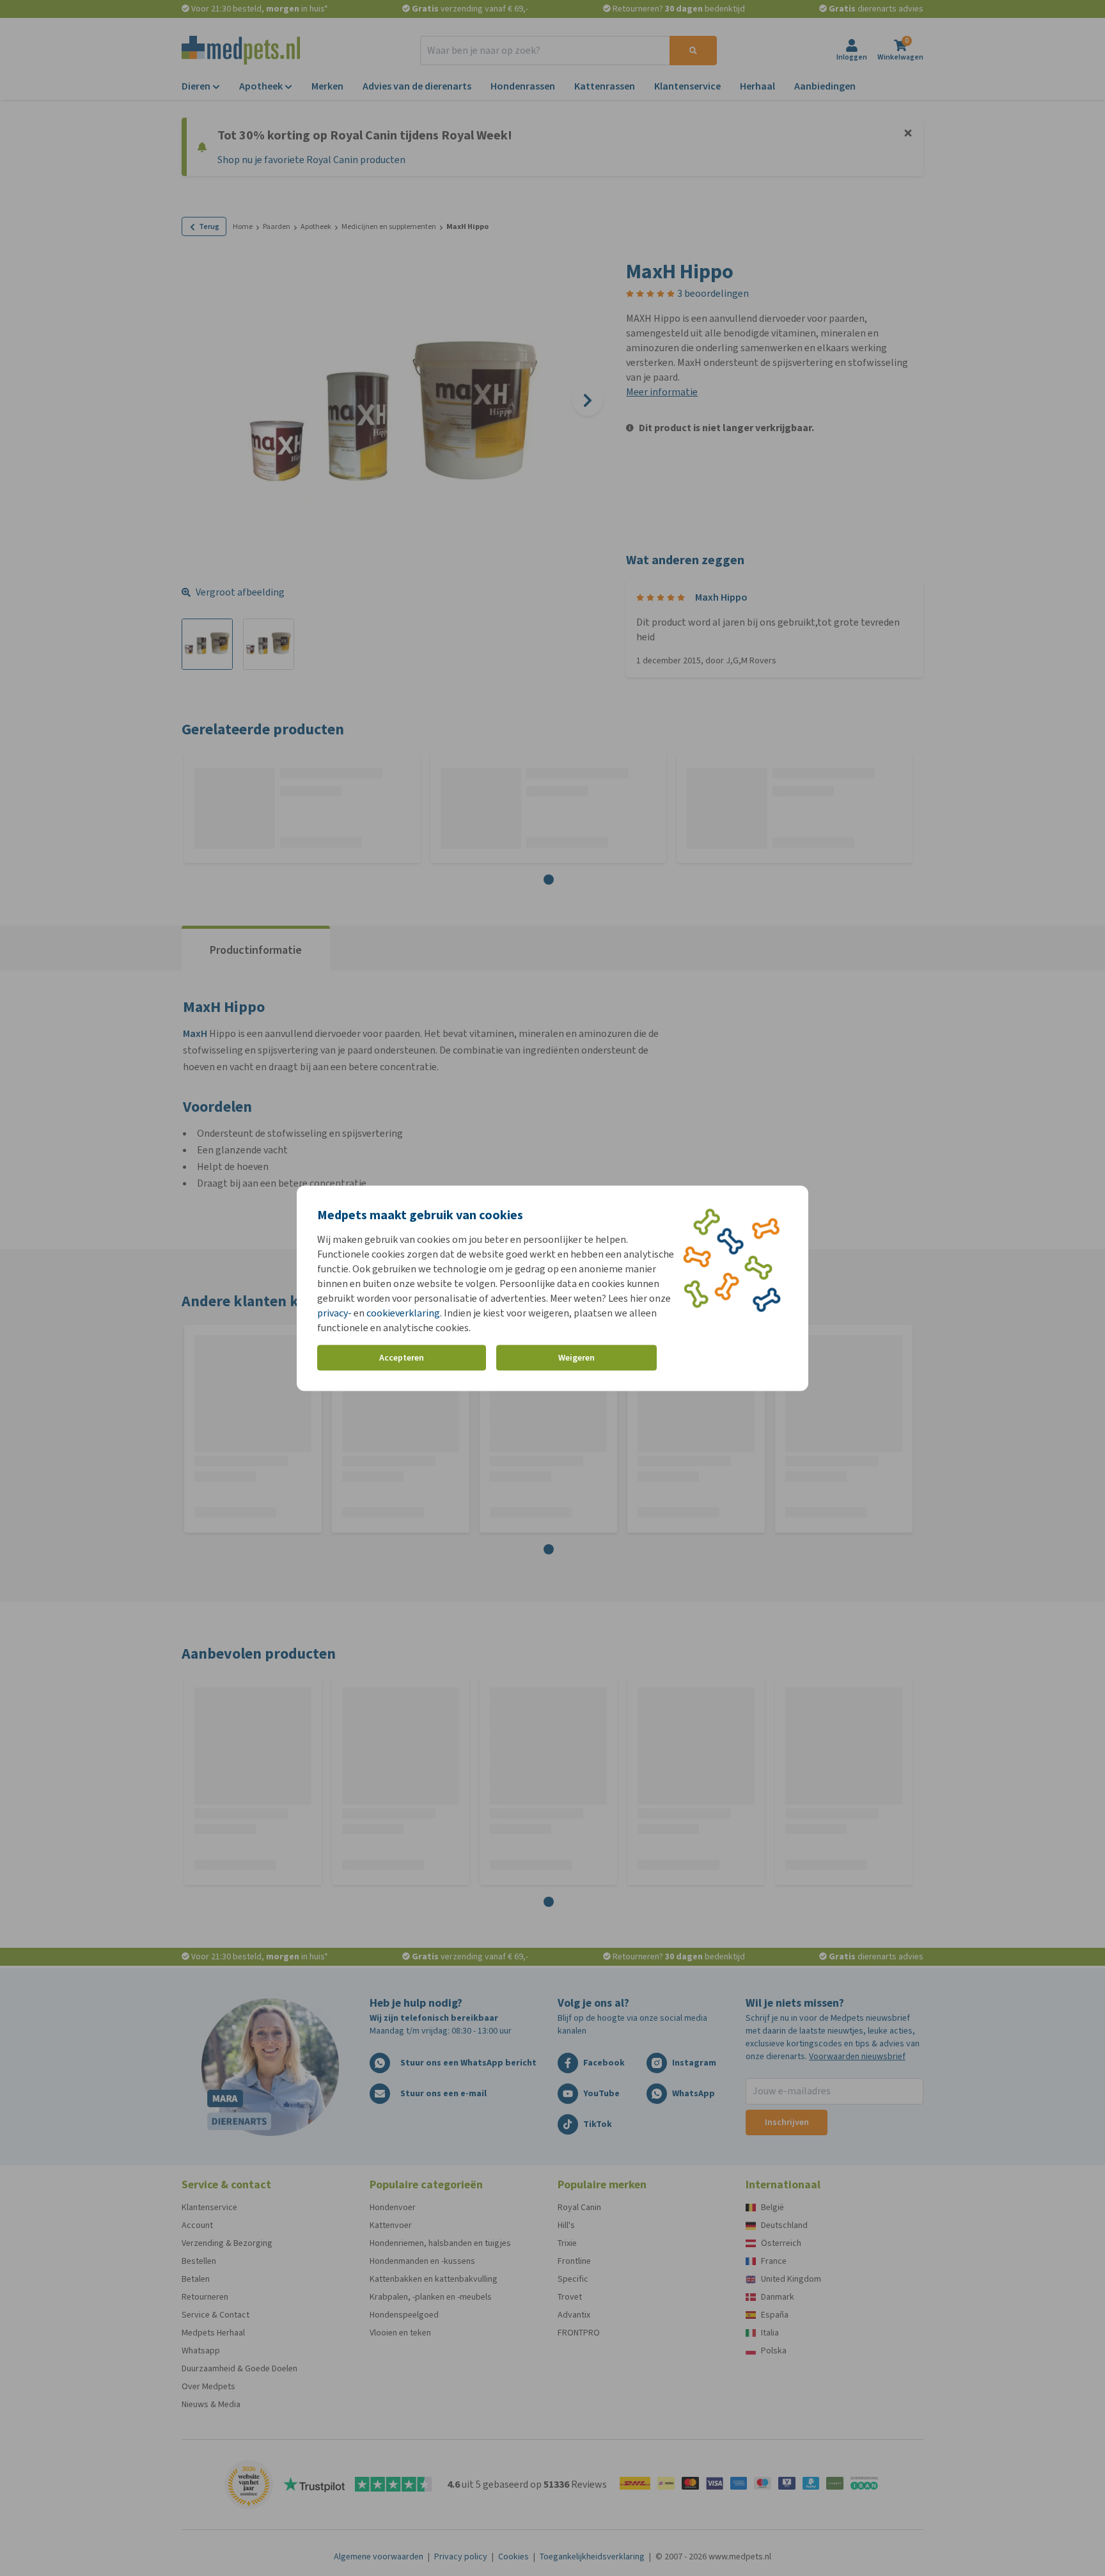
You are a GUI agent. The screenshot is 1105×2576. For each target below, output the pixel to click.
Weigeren (576, 1358)
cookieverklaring (403, 1312)
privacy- (334, 1312)
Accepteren (402, 1358)
